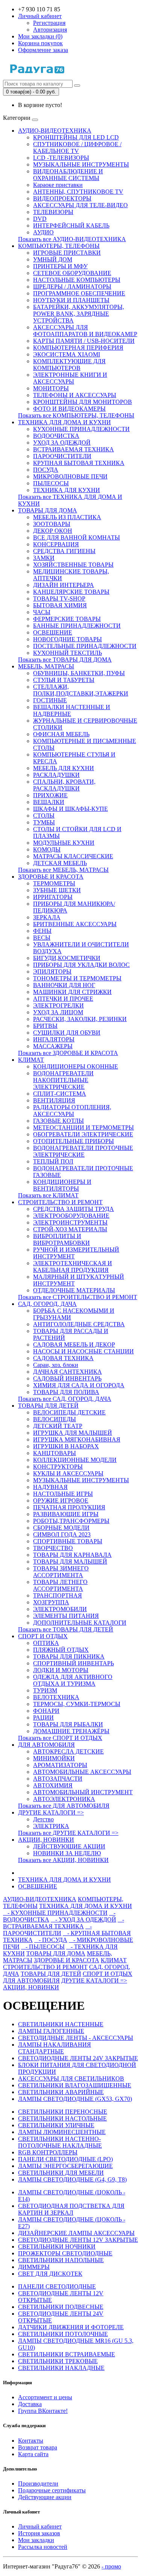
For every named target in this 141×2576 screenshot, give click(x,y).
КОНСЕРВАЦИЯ (56, 544)
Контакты (31, 2441)
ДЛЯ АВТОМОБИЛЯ (46, 1745)
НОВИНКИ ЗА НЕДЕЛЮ (67, 1853)
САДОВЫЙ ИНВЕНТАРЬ (67, 1378)
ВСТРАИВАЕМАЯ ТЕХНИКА (74, 449)
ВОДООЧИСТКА (56, 436)
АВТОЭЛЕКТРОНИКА (64, 1799)
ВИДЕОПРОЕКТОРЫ (62, 198)
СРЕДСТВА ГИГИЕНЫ (64, 551)
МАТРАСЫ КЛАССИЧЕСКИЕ (73, 856)
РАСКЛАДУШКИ (56, 775)
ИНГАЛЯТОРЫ (54, 1039)
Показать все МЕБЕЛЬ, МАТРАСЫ (63, 870)
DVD (40, 219)
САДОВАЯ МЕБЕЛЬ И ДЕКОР (74, 1345)
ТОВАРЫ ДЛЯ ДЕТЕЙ (48, 1406)
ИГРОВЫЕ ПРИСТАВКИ (67, 253)
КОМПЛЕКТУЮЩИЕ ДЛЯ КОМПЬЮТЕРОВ (69, 365)
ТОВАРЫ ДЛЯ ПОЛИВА (66, 1392)
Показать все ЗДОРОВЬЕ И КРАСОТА (68, 1053)
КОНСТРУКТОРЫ (58, 1467)
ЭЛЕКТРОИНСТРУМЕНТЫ (70, 1222)
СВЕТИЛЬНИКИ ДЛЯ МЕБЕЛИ (61, 2173)
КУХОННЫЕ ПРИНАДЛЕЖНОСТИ (81, 429)
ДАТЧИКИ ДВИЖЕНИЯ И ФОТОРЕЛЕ (71, 2327)
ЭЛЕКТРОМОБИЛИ (60, 1609)
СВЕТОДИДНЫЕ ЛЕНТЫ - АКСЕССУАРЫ (76, 2038)
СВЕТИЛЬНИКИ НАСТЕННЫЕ (61, 2024)
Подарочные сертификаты (52, 2490)
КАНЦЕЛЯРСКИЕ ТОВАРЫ (71, 592)
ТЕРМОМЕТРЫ (54, 883)
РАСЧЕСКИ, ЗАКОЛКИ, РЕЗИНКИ (80, 1019)
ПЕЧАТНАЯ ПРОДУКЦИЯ (69, 1507)
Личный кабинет (40, 2526)
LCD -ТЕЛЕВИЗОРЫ (61, 158)
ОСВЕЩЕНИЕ (53, 632)
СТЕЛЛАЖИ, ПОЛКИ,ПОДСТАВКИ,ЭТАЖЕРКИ (81, 690)
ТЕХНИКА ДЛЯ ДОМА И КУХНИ (64, 422)
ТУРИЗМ (45, 1690)
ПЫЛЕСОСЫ (51, 483)
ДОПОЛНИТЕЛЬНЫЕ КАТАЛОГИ (80, 1623)
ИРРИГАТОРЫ (53, 897)
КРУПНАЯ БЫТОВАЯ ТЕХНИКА (79, 463)
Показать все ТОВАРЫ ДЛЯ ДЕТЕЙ (66, 1629)
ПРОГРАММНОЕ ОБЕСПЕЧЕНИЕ (79, 293)
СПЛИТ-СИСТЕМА (60, 1094)
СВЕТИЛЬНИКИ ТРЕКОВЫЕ (58, 2361)
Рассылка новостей (43, 2547)
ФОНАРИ (46, 1711)
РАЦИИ (43, 1718)
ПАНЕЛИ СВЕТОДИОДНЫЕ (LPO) (65, 2159)
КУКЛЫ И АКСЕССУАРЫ (68, 1473)
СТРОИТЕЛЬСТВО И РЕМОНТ (60, 1202)
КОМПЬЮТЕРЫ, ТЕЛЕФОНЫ (59, 246)
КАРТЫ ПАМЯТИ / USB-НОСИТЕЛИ (84, 341)
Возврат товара (38, 2447)
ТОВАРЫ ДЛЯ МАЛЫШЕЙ (70, 1562)
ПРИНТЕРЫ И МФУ (60, 266)
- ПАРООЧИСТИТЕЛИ (47, 1930)
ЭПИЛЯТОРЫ (52, 972)
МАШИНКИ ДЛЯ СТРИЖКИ (72, 992)
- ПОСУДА (51, 1940)
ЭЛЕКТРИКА (51, 1826)
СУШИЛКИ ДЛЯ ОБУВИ (67, 1033)
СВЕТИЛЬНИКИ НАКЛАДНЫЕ (61, 2368)
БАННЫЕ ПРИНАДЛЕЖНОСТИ (77, 626)
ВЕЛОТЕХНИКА (56, 1697)
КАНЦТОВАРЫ (55, 1453)
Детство (43, 1819)
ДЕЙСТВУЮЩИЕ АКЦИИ (69, 1846)
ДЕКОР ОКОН (53, 531)
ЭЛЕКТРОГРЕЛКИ (58, 1005)
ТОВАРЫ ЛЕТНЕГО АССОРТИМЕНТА (60, 1585)
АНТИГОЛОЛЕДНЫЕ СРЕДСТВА (79, 1324)
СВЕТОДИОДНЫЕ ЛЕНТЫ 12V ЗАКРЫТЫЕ (78, 2240)
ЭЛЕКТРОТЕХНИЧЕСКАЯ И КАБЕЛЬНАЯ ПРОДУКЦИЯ (73, 1267)
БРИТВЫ (45, 1026)
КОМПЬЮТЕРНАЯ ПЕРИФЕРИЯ (78, 348)
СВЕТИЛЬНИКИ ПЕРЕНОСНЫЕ (63, 2112)
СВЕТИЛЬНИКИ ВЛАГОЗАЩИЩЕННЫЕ (75, 2085)
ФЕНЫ (42, 931)
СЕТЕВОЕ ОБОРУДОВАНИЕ (72, 273)
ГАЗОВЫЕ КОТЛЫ (58, 1121)
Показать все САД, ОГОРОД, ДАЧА (65, 1399)
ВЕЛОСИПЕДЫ (55, 1419)
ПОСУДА (46, 470)
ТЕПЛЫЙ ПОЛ (53, 1161)
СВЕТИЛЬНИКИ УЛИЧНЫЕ (56, 2125)
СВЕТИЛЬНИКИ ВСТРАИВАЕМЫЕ (67, 2354)
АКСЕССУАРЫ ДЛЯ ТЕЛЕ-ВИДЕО (80, 205)
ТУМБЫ (44, 822)
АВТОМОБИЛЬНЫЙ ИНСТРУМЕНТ (83, 1792)
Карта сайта (33, 2454)
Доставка (30, 2404)
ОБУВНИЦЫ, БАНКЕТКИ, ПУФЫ (79, 673)
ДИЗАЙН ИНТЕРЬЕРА (64, 585)
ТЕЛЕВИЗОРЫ (53, 212)
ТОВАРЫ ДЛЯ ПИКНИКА (69, 1656)
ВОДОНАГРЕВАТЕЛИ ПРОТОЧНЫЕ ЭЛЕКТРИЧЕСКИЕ (83, 1151)
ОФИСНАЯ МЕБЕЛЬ (61, 734)
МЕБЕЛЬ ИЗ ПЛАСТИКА (67, 517)
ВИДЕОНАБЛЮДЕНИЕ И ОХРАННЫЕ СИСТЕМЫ (68, 175)
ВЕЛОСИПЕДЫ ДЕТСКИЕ (69, 1412)
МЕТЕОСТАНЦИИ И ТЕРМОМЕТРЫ (83, 1127)
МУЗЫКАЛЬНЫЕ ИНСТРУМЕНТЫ (81, 164)
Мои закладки (36, 2540)
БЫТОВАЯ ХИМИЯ (60, 605)
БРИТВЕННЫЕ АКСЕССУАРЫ (75, 924)
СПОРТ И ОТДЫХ (43, 1636)
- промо (111, 2566)
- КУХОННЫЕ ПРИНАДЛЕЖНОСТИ (55, 1913)
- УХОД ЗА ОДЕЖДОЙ (83, 1919)
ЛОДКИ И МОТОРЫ (61, 1670)
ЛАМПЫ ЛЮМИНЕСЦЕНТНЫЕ (62, 2132)
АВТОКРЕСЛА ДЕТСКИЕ (68, 1751)
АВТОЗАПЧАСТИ (58, 1779)
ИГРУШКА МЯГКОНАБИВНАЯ (77, 1439)
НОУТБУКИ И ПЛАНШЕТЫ (71, 300)
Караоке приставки (58, 185)
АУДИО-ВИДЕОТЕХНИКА (55, 131)
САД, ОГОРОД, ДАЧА (47, 1304)
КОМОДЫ (47, 849)
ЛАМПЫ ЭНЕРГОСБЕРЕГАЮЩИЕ (65, 2166)
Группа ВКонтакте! (43, 2411)
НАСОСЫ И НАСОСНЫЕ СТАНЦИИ (83, 1351)
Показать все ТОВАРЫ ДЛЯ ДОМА (65, 660)
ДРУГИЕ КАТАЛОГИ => (51, 1812)
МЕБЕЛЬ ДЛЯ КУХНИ (64, 768)
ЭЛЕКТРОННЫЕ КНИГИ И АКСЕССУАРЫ (70, 378)
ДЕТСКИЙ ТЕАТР (58, 1426)
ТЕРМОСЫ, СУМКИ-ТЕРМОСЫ (77, 1704)
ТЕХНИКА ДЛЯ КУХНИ (67, 490)
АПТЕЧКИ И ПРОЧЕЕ (63, 999)
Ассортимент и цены (45, 2397)
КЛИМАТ (31, 1060)
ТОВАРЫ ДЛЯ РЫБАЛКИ (68, 1724)
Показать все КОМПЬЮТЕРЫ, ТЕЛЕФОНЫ (76, 415)
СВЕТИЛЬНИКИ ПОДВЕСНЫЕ (61, 2307)
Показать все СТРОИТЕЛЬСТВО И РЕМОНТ (78, 1297)
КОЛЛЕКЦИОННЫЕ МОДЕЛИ (75, 1460)
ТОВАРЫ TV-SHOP (59, 599)
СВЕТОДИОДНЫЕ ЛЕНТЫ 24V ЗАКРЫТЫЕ (78, 2058)
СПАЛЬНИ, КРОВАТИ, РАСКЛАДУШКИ (64, 785)
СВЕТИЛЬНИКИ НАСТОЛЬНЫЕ (62, 2118)
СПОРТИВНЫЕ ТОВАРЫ (68, 1541)
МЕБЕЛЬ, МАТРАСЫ (46, 666)
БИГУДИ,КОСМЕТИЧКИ (67, 958)
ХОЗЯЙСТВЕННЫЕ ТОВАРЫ (73, 565)
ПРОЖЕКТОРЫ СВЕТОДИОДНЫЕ (65, 2253)
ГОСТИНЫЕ (50, 700)
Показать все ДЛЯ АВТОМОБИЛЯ (64, 1806)
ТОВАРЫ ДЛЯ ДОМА (48, 510)
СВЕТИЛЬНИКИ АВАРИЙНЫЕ (61, 2092)
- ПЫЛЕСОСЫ (43, 1947)
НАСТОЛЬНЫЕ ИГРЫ (63, 1494)
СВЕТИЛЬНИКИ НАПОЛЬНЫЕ (61, 2260)
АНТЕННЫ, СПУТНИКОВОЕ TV (78, 192)
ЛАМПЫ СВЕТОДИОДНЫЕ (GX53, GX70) (75, 2099)
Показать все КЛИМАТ (48, 1195)
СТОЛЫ (44, 816)
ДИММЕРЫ (34, 2267)
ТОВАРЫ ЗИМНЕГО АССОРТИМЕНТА (61, 1572)
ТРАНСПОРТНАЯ (58, 1595)
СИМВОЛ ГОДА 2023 (62, 1534)
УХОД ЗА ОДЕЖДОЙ (62, 443)
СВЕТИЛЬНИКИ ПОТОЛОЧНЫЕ (63, 2334)
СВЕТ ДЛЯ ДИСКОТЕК (50, 2274)
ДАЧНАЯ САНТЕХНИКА (67, 1372)
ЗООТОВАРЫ (52, 524)
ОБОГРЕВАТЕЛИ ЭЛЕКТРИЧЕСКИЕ (83, 1134)
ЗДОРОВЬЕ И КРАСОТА (51, 877)
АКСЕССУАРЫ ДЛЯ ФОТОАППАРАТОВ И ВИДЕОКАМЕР (85, 331)
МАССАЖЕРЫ (53, 1046)
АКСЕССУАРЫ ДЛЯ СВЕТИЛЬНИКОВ (71, 2078)
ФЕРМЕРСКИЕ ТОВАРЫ (67, 619)
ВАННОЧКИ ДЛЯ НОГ (64, 985)
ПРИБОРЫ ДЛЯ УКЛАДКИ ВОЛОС (81, 965)
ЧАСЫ (42, 612)
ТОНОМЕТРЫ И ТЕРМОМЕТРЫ (77, 978)
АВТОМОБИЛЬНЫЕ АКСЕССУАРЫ (82, 1772)
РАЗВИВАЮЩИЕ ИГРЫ (66, 1514)
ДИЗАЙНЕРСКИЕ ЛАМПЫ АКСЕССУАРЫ (76, 2233)
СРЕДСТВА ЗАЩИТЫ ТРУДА (74, 1209)
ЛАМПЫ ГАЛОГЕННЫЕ (51, 2031)
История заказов (39, 2533)
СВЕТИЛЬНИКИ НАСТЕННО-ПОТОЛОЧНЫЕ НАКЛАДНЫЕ (60, 2142)
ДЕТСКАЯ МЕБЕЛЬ (60, 863)
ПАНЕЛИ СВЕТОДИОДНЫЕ (57, 2286)
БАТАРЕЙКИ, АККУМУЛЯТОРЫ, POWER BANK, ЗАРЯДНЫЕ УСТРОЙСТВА (79, 314)
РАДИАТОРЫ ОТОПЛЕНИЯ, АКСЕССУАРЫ (72, 1111)
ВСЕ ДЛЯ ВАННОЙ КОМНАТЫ (77, 537)
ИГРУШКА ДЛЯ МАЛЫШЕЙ (73, 1433)
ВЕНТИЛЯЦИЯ (54, 1100)
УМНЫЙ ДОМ (53, 259)
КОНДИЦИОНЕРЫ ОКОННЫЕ (76, 1066)
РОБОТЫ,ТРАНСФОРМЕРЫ (71, 1521)
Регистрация (49, 23)
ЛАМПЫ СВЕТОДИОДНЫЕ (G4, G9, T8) (72, 2179)
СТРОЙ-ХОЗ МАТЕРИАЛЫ (70, 1229)
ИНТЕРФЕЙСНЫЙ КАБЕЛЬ (71, 225)
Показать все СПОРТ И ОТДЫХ (60, 1738)
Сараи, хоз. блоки (56, 1365)
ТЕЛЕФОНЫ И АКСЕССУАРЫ (75, 395)
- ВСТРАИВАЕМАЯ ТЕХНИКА (64, 1923)
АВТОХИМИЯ (53, 1785)
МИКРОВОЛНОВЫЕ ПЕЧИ (70, 476)
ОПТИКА (46, 1643)
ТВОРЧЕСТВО (53, 1548)
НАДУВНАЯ (50, 1487)
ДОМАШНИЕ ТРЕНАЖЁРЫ (71, 1731)
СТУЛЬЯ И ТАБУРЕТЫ (64, 680)
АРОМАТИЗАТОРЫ (60, 1765)
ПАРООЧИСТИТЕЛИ (62, 456)
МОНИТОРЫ (51, 388)
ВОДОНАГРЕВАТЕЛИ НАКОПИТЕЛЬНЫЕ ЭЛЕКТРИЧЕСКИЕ (63, 1080)
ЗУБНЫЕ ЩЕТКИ (57, 890)
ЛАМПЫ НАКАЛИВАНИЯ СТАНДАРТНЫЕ (55, 2048)
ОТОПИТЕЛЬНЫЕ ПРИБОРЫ (74, 1141)
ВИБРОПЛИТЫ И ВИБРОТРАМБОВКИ (61, 1239)
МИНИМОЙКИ (54, 1758)
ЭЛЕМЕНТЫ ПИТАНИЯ (66, 1616)
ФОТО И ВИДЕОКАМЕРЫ (69, 409)
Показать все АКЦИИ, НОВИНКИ (63, 1860)
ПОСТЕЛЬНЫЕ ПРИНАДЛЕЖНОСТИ (85, 646)
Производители (38, 2484)
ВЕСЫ (42, 938)
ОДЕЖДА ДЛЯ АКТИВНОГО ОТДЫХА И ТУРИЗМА (73, 1680)
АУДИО (43, 232)
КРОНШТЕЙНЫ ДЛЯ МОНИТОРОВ (83, 402)
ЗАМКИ (44, 558)
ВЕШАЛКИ (49, 802)
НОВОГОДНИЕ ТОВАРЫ (67, 639)
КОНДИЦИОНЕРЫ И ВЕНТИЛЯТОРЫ (62, 1185)
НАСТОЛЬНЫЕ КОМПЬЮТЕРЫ (77, 280)
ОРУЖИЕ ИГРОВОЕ (61, 1501)
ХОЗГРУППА (51, 1602)
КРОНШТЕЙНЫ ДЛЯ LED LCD (76, 137)
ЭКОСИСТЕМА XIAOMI (67, 354)
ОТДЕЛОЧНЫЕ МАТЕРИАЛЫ (74, 1290)
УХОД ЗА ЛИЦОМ (58, 1012)
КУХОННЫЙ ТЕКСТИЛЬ (67, 653)
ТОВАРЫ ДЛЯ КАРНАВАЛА (72, 1555)
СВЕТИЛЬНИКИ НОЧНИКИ (57, 2247)
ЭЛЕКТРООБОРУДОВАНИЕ (71, 1216)
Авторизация (50, 30)
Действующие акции (45, 2497)
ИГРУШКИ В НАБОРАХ (66, 1446)
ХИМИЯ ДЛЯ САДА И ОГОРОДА (79, 1385)
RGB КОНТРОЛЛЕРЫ (48, 2152)
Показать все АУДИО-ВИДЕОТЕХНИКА (72, 239)
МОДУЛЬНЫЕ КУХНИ (64, 843)
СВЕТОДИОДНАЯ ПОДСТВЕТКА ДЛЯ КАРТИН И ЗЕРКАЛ (71, 2209)
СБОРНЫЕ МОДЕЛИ (61, 1528)
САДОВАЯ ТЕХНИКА (63, 1358)
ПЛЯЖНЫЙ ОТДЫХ (61, 1650)
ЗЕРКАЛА (47, 917)
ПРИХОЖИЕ (50, 795)
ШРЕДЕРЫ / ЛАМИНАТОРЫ (72, 287)
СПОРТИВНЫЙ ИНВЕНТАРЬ (74, 1663)
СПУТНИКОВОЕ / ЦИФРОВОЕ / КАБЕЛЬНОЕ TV (77, 148)
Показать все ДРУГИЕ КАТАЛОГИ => (68, 1833)
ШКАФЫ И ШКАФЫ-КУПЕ (70, 809)
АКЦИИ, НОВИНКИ (46, 1840)
